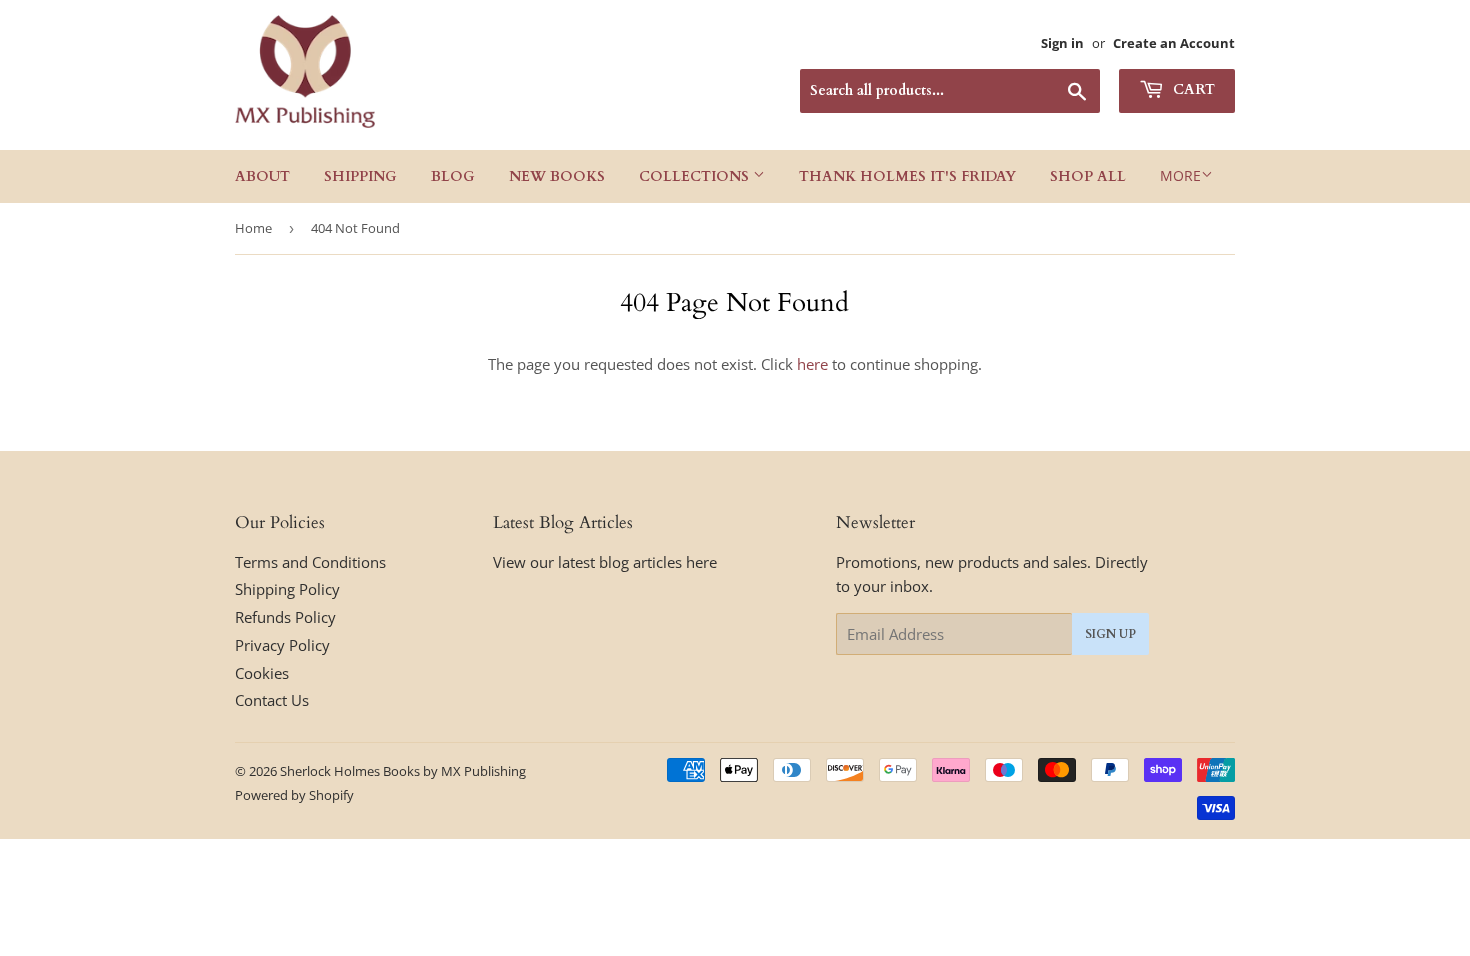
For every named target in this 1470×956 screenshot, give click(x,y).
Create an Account (1174, 43)
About (262, 176)
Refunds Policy (285, 617)
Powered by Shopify (294, 795)
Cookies (262, 673)
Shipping (360, 176)
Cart (1192, 89)
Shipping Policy (287, 589)
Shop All (1088, 176)
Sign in (1062, 43)
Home (253, 228)
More (1180, 175)
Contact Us (272, 700)
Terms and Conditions (310, 562)
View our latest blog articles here (605, 562)
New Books (557, 176)
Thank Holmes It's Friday (907, 176)
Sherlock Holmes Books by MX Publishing (403, 771)
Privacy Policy (282, 645)
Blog (453, 176)
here (812, 364)
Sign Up (1110, 634)
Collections (696, 176)
